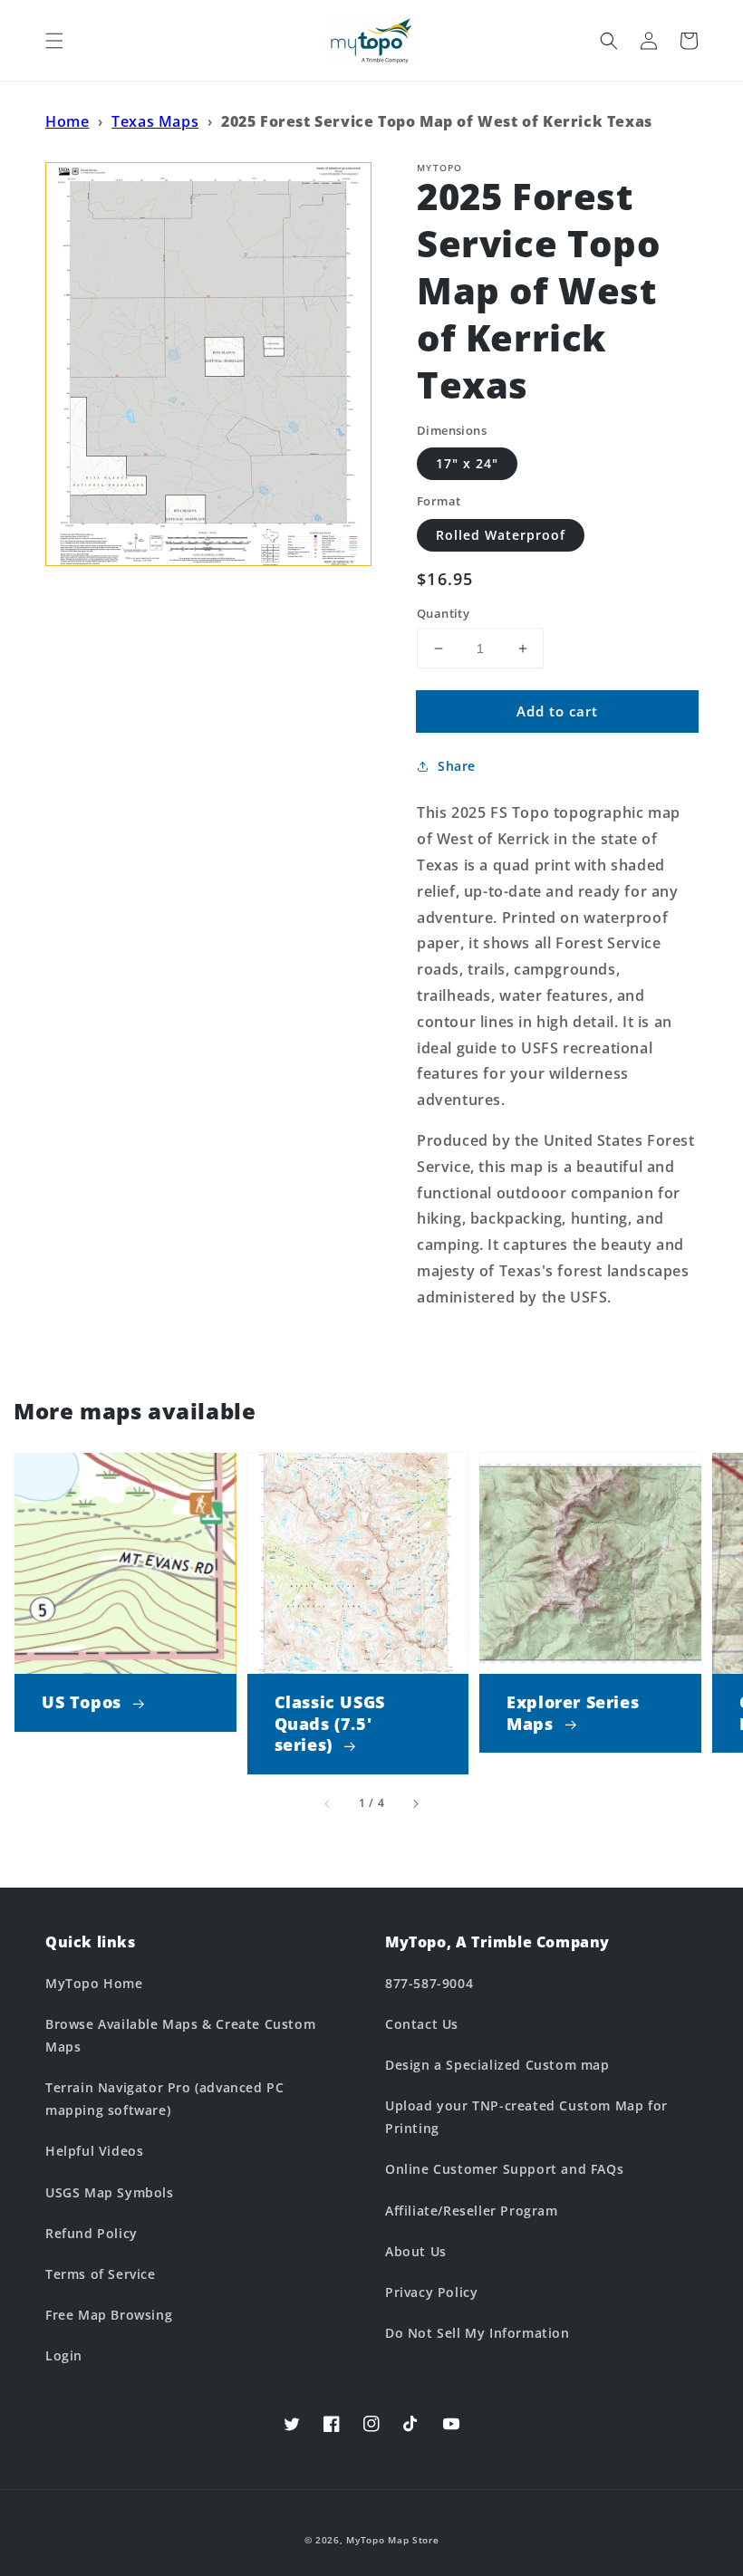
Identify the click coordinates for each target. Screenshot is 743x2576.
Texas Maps (155, 121)
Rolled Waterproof (501, 535)
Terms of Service (101, 2274)
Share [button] (457, 766)
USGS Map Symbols (110, 2192)
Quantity (443, 613)
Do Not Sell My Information (478, 2333)
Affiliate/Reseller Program (472, 2211)
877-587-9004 (429, 1983)
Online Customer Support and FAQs (504, 2169)
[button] (54, 41)
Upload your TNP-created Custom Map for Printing (526, 2117)
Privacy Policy (431, 2292)
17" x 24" (467, 463)
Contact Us (422, 2024)
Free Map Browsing (109, 2315)
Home (67, 121)
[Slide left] (328, 1804)
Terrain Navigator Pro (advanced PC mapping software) (164, 2099)
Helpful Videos (94, 2151)
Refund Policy (92, 2233)
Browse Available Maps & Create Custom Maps (180, 2035)
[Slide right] (415, 1804)
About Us (416, 2251)
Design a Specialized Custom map (497, 2065)
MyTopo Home (94, 1983)
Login (64, 2355)
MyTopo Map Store (392, 2540)
